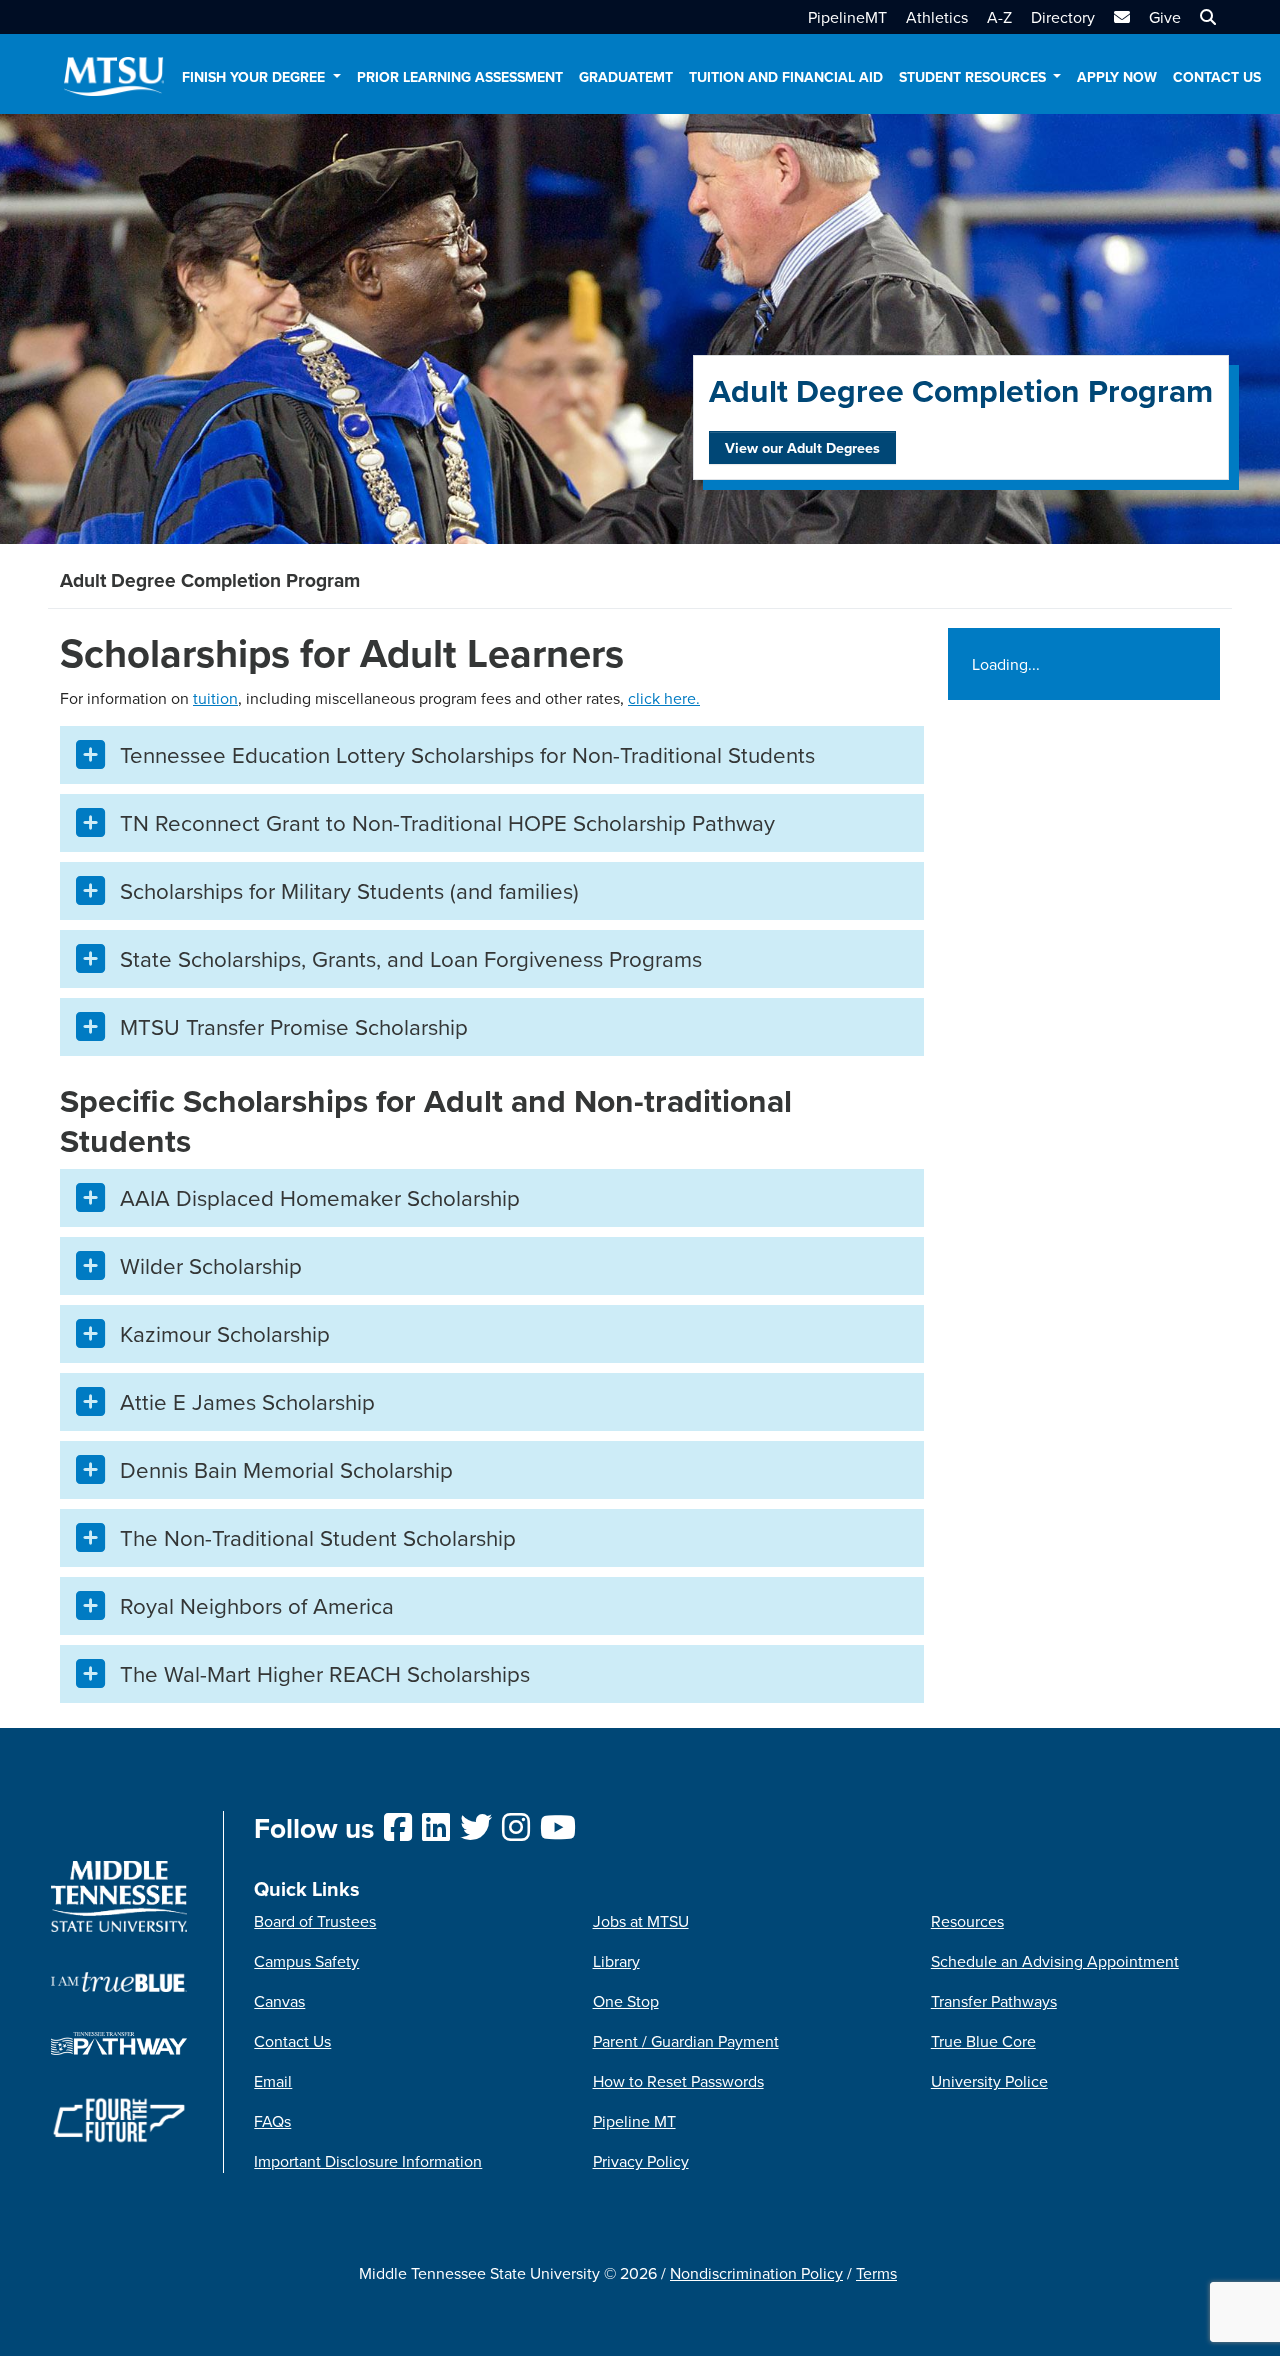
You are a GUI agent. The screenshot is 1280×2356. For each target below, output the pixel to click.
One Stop (626, 2001)
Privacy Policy (641, 2161)
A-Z (999, 17)
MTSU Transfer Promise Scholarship (294, 1026)
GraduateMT (626, 77)
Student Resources (974, 77)
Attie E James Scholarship (247, 1401)
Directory (1063, 17)
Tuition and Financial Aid (786, 77)
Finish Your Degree (255, 77)
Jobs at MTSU (641, 1921)
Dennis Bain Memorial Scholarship (286, 1469)
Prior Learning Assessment (460, 77)
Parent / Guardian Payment (686, 2041)
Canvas (279, 2001)
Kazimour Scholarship (225, 1333)
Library (616, 1961)
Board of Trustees (315, 1921)
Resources (967, 1921)
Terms (876, 2273)
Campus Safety (306, 1961)
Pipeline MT (634, 2121)
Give (1165, 17)
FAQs (272, 2121)
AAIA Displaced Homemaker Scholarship (320, 1197)
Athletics (937, 17)
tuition (215, 698)
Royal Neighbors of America (257, 1605)
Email (273, 2081)
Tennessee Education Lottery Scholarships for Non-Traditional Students (467, 754)
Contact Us (1217, 77)
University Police (989, 2081)
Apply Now (1117, 77)
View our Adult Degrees (802, 447)
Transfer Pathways (994, 2001)
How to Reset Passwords (678, 2081)
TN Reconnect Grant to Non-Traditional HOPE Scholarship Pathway (447, 822)
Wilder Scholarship (211, 1265)
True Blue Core (983, 2041)
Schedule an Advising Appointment (1055, 1961)
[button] (1205, 17)
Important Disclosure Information (368, 2161)
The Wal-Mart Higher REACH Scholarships (325, 1673)
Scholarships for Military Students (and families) (352, 890)
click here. (664, 698)
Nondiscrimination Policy (756, 2273)
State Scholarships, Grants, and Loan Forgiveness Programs (411, 958)
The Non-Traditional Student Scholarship (318, 1537)
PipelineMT (847, 17)
